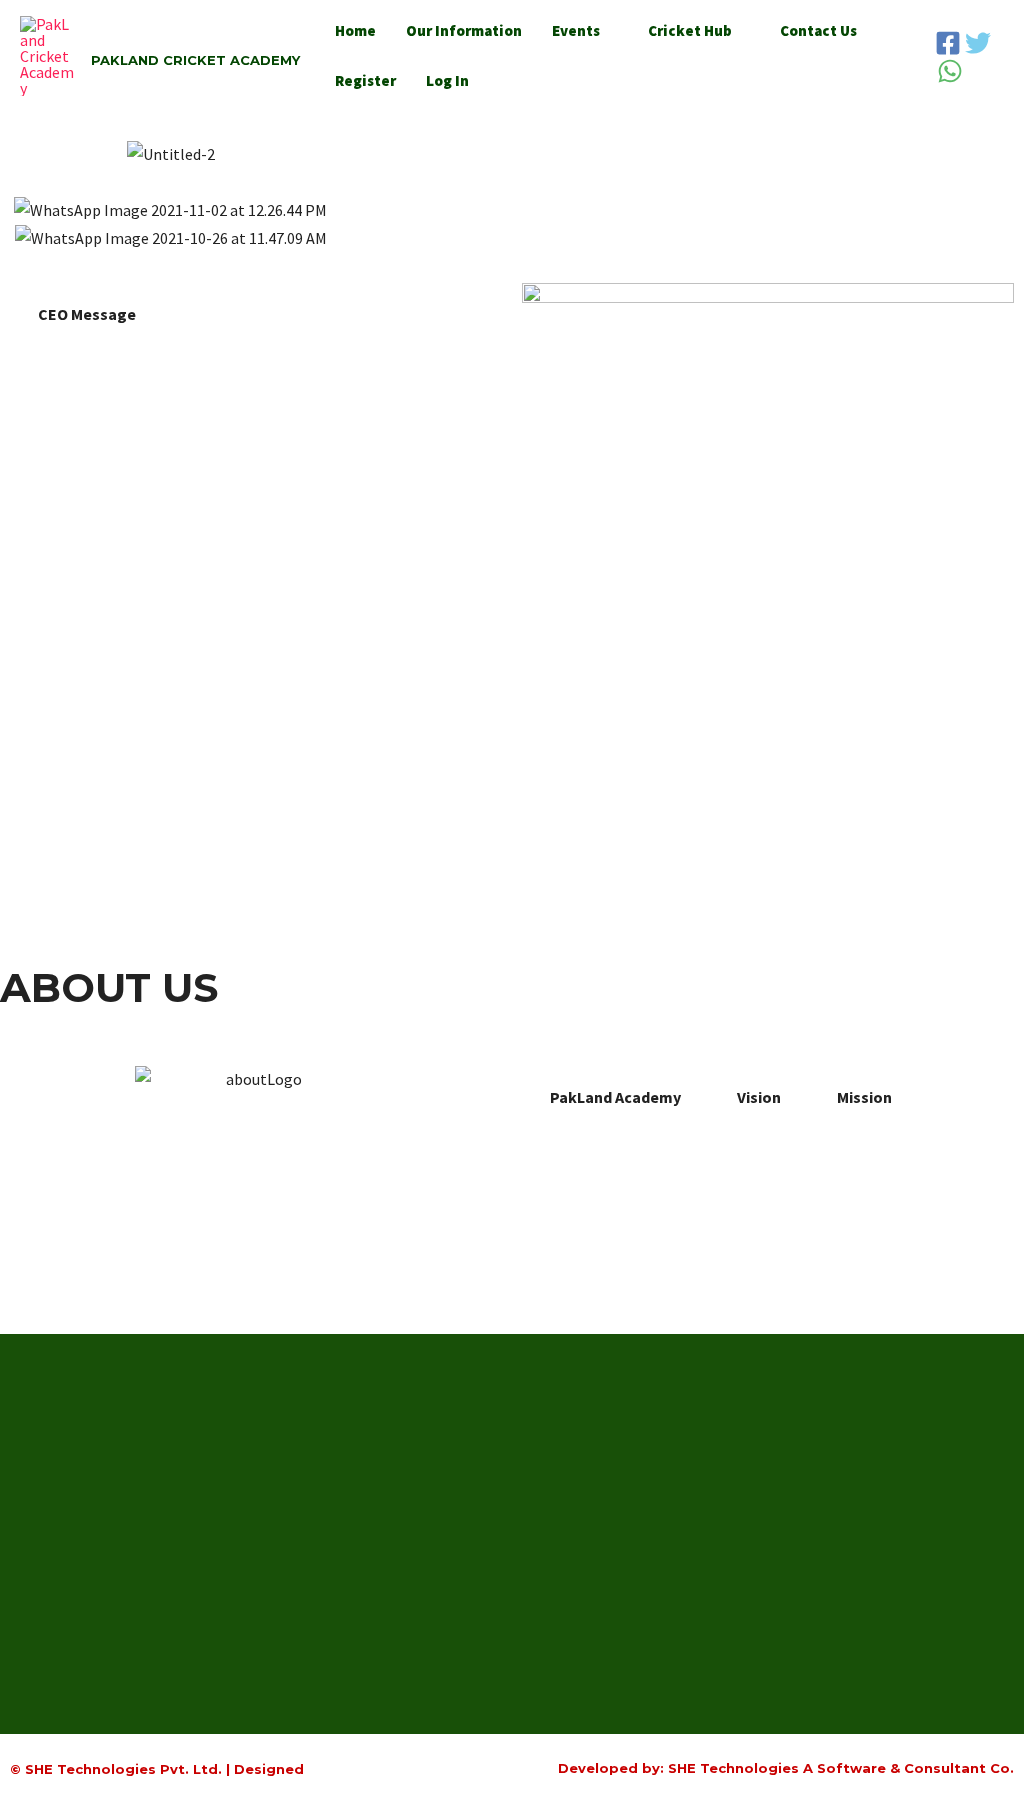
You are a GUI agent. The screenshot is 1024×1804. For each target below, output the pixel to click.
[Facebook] (948, 43)
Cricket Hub (690, 30)
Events (576, 30)
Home (355, 30)
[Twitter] (978, 43)
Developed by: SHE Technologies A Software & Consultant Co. (786, 1768)
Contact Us (818, 30)
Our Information (464, 30)
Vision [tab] (759, 1097)
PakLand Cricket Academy (195, 60)
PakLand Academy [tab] (615, 1097)
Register (365, 80)
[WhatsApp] (950, 71)
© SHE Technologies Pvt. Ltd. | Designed (157, 1769)
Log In (447, 80)
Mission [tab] (864, 1097)
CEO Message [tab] (87, 314)
